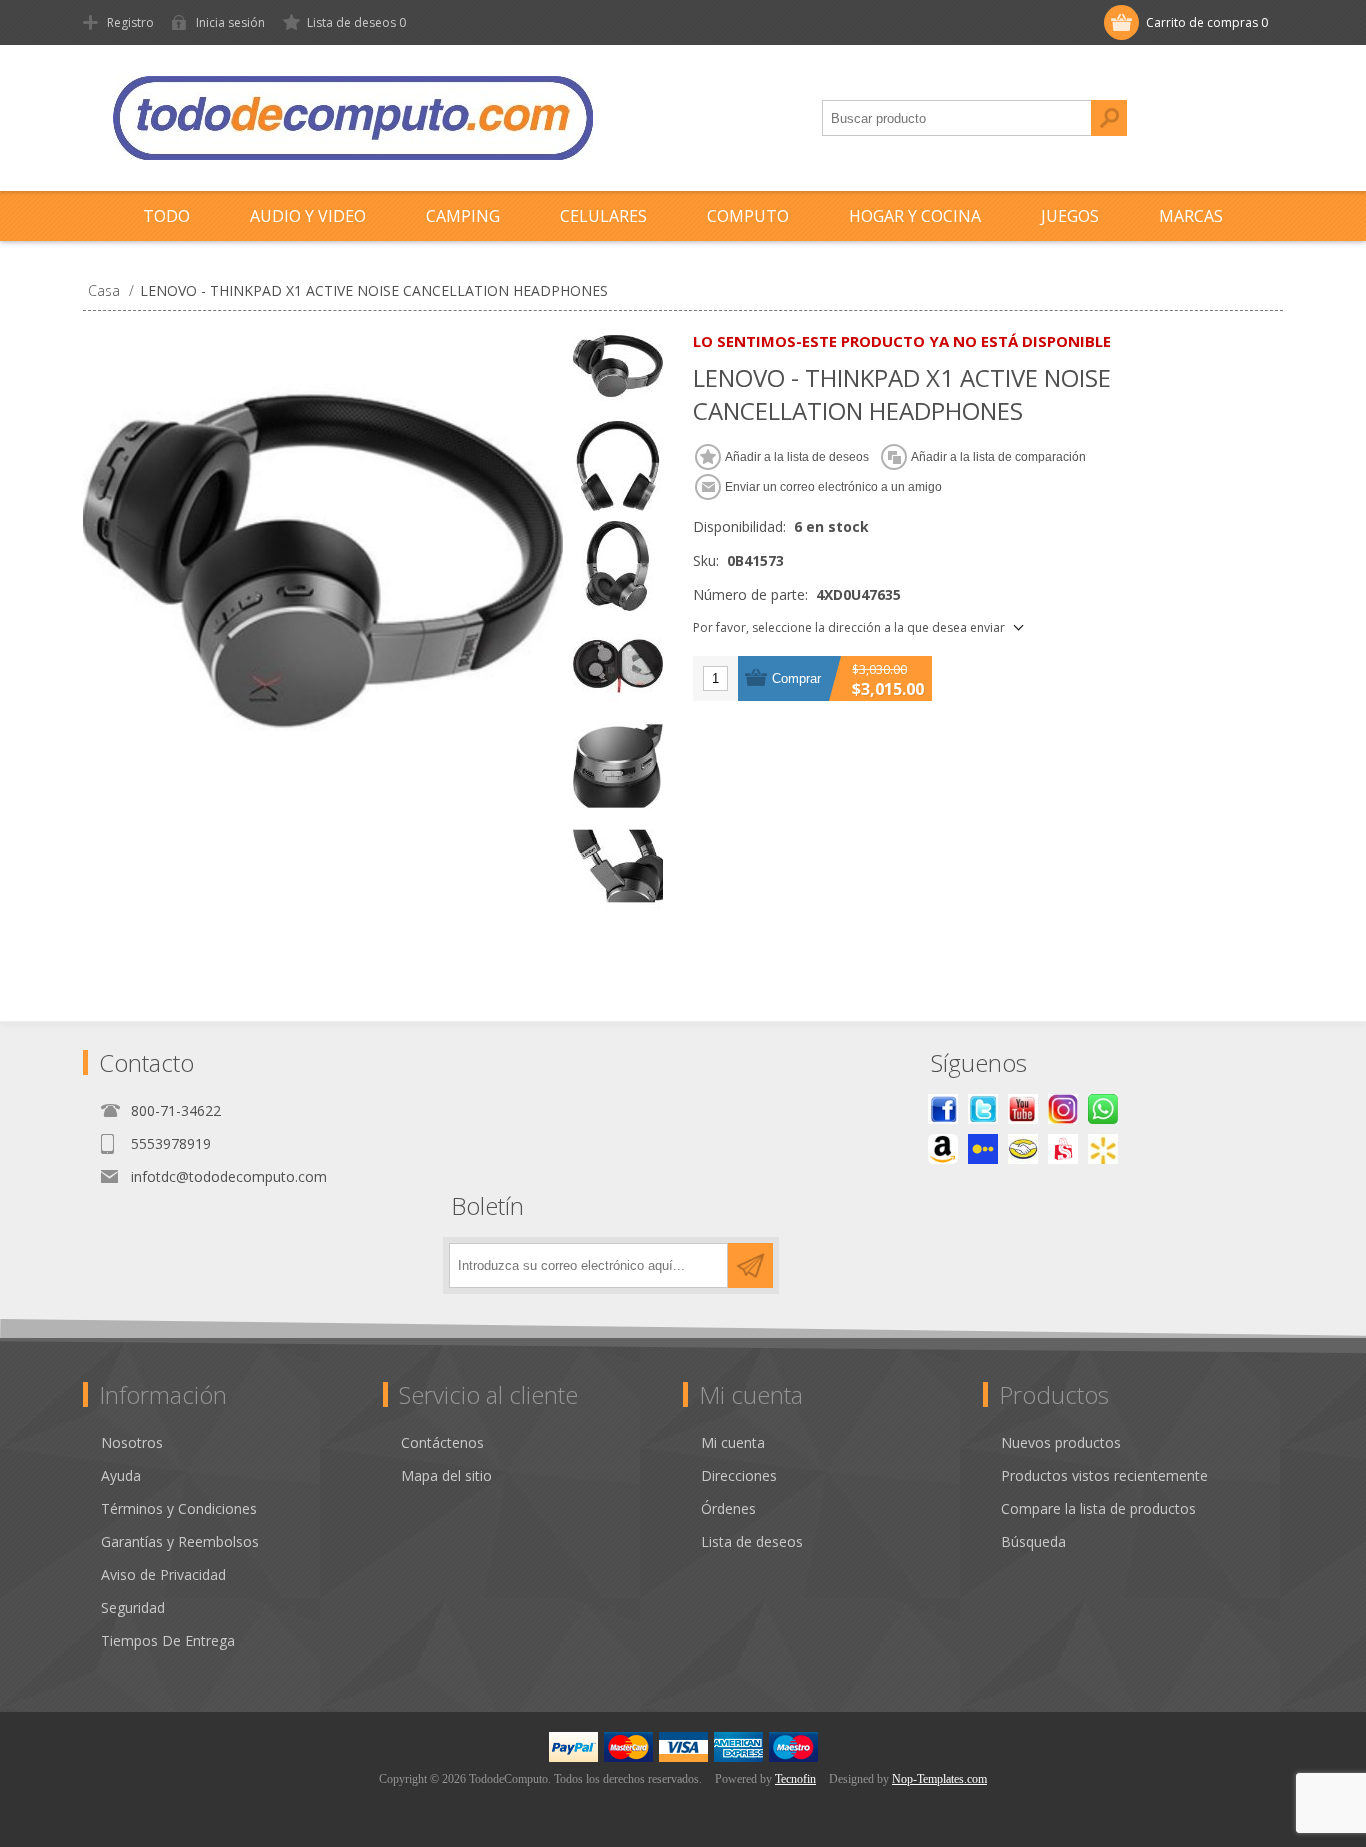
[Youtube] (1023, 1109)
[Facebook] (943, 1109)
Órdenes (728, 1508)
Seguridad (133, 1607)
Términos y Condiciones (179, 1508)
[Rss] (1103, 1109)
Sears (1063, 1149)
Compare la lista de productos (1098, 1508)
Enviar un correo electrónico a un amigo (833, 487)
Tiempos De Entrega (168, 1640)
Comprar (796, 678)
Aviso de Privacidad (163, 1574)
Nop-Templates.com (939, 1779)
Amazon (943, 1149)
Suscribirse (750, 1265)
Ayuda (121, 1475)
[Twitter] (983, 1109)
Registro (130, 22)
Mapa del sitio (446, 1475)
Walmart (1103, 1149)
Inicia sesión (230, 22)
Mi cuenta (733, 1442)
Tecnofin (795, 1779)
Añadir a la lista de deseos (797, 457)
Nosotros (132, 1442)
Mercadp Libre (1023, 1149)
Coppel (983, 1149)
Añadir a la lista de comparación (998, 457)
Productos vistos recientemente (1104, 1475)
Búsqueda (1109, 118)
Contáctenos (442, 1442)
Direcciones (739, 1475)
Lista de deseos (752, 1541)
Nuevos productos (1061, 1442)
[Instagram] (1063, 1109)
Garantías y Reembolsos (180, 1541)
